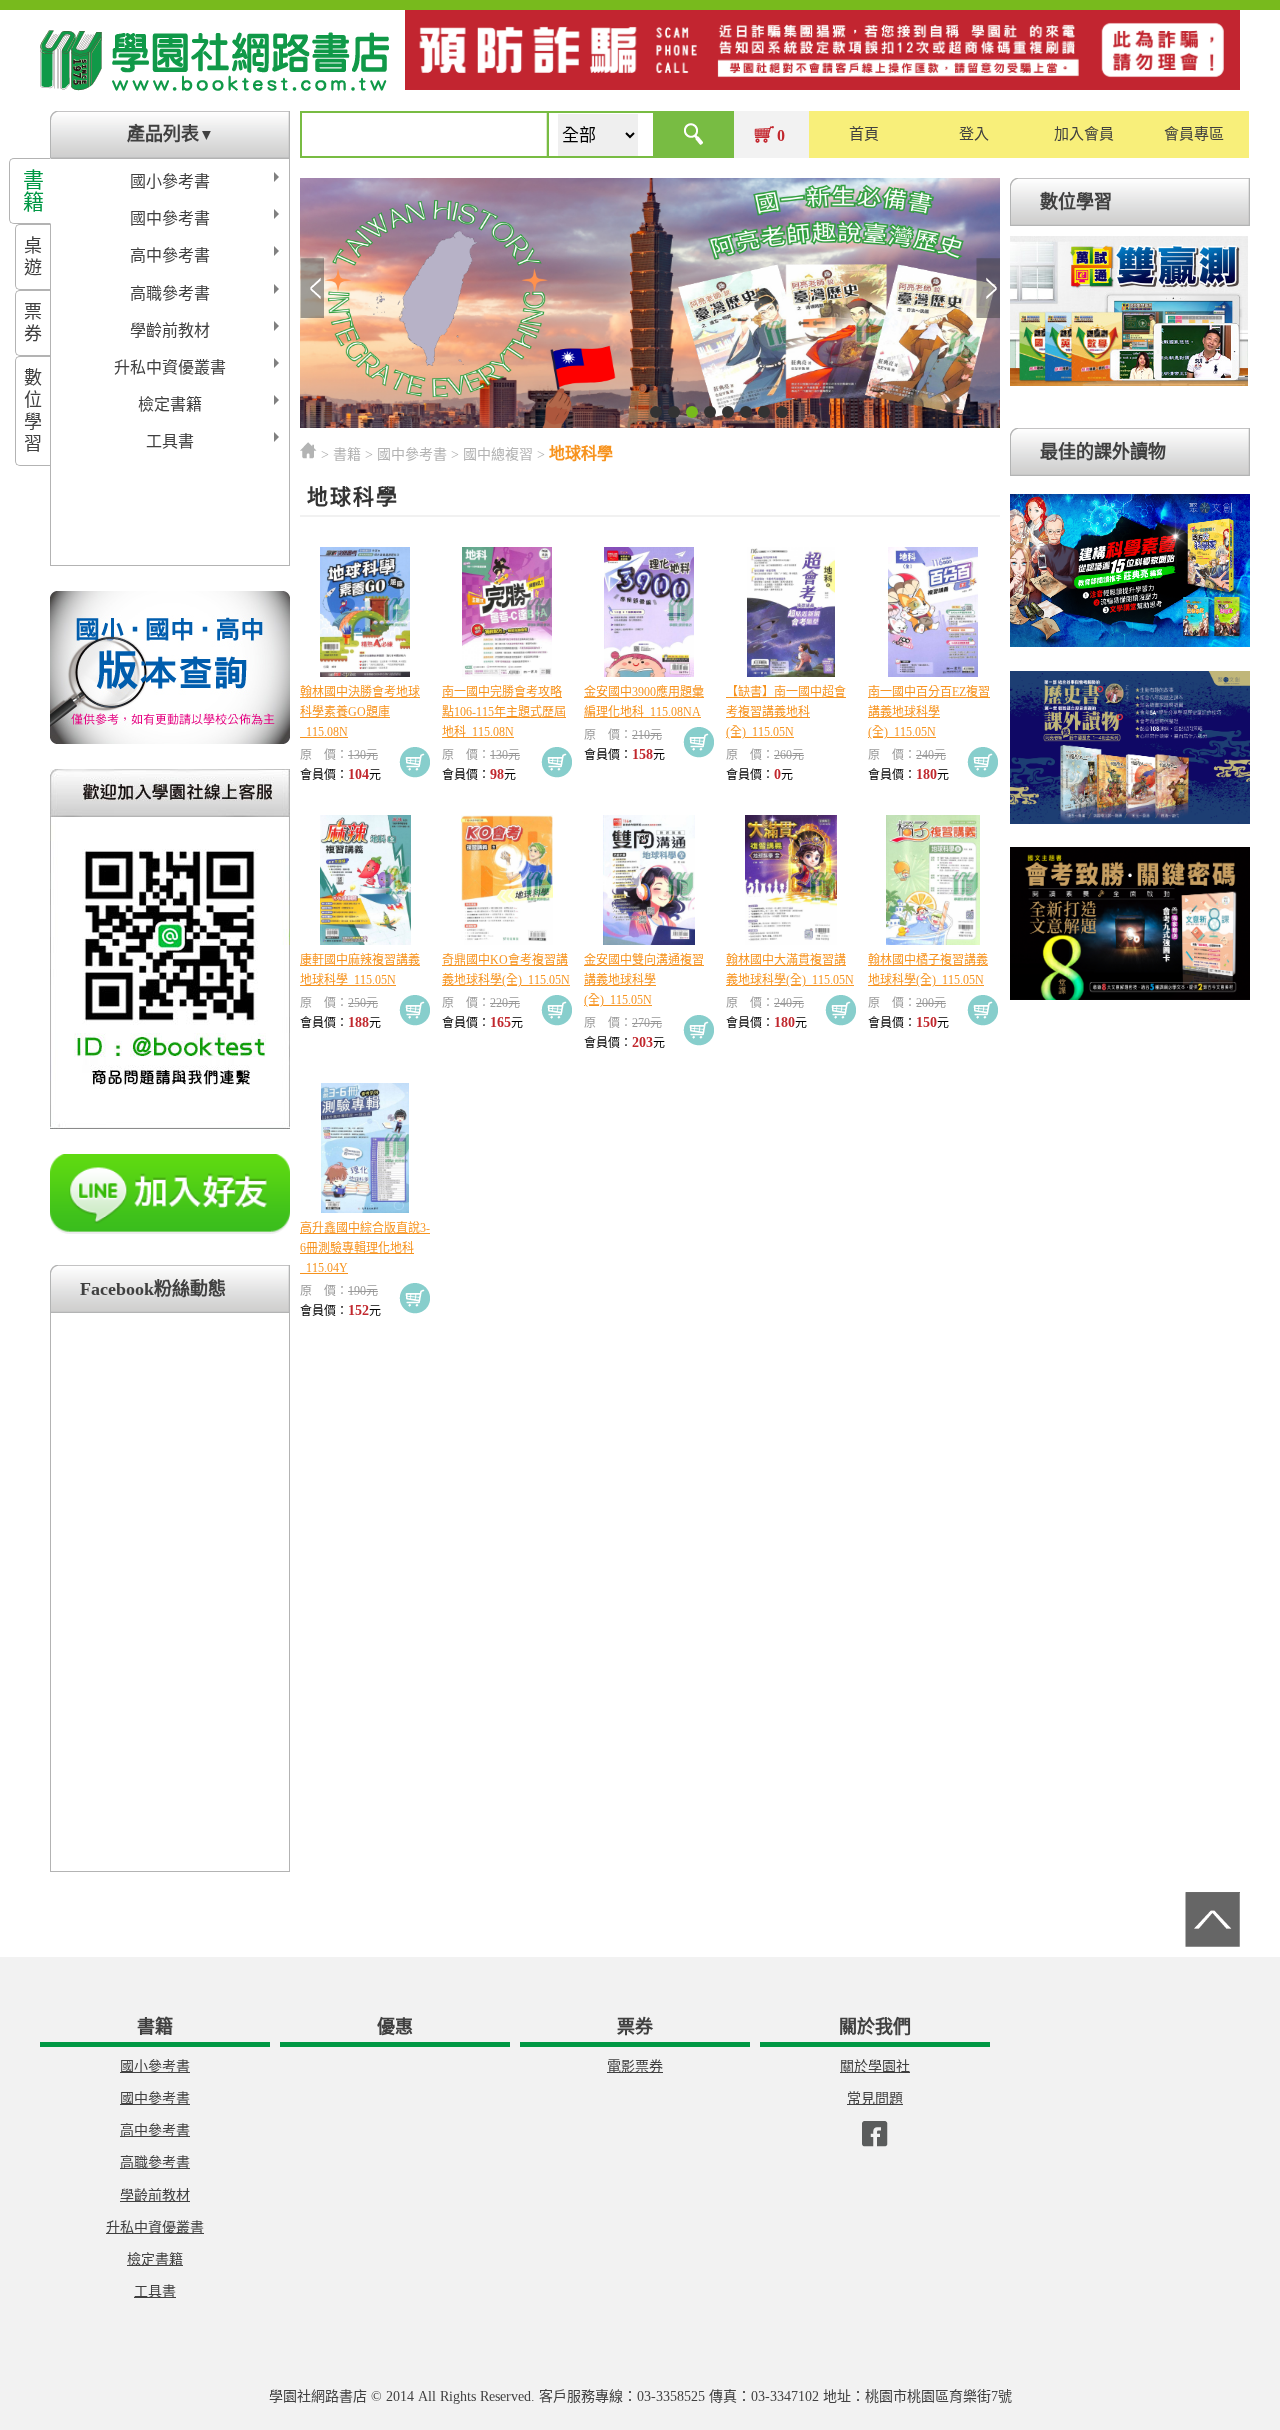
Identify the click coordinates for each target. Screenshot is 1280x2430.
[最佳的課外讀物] (1130, 647)
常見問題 (875, 2098)
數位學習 (33, 411)
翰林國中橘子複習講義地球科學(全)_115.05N (928, 970)
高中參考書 (170, 255)
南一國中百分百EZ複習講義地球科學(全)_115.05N (929, 712)
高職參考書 (170, 293)
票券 (33, 323)
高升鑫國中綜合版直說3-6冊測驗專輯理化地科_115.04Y (365, 1248)
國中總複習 (498, 454)
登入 (974, 134)
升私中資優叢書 (170, 367)
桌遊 (33, 257)
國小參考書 (170, 181)
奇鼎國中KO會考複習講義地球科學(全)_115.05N (506, 970)
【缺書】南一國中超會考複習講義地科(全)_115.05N (786, 712)
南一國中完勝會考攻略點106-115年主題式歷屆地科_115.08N (504, 712)
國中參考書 (170, 218)
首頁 (864, 134)
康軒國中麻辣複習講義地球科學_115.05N (360, 970)
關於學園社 (875, 2066)
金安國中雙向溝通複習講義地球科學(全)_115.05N (644, 980)
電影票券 (635, 2066)
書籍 (33, 191)
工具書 (170, 441)
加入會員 (1084, 134)
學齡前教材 (170, 330)
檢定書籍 (170, 404)
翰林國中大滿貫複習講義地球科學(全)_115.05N (790, 970)
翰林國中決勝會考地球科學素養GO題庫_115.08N (360, 712)
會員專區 (1194, 134)
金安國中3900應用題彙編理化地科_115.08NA (644, 702)
